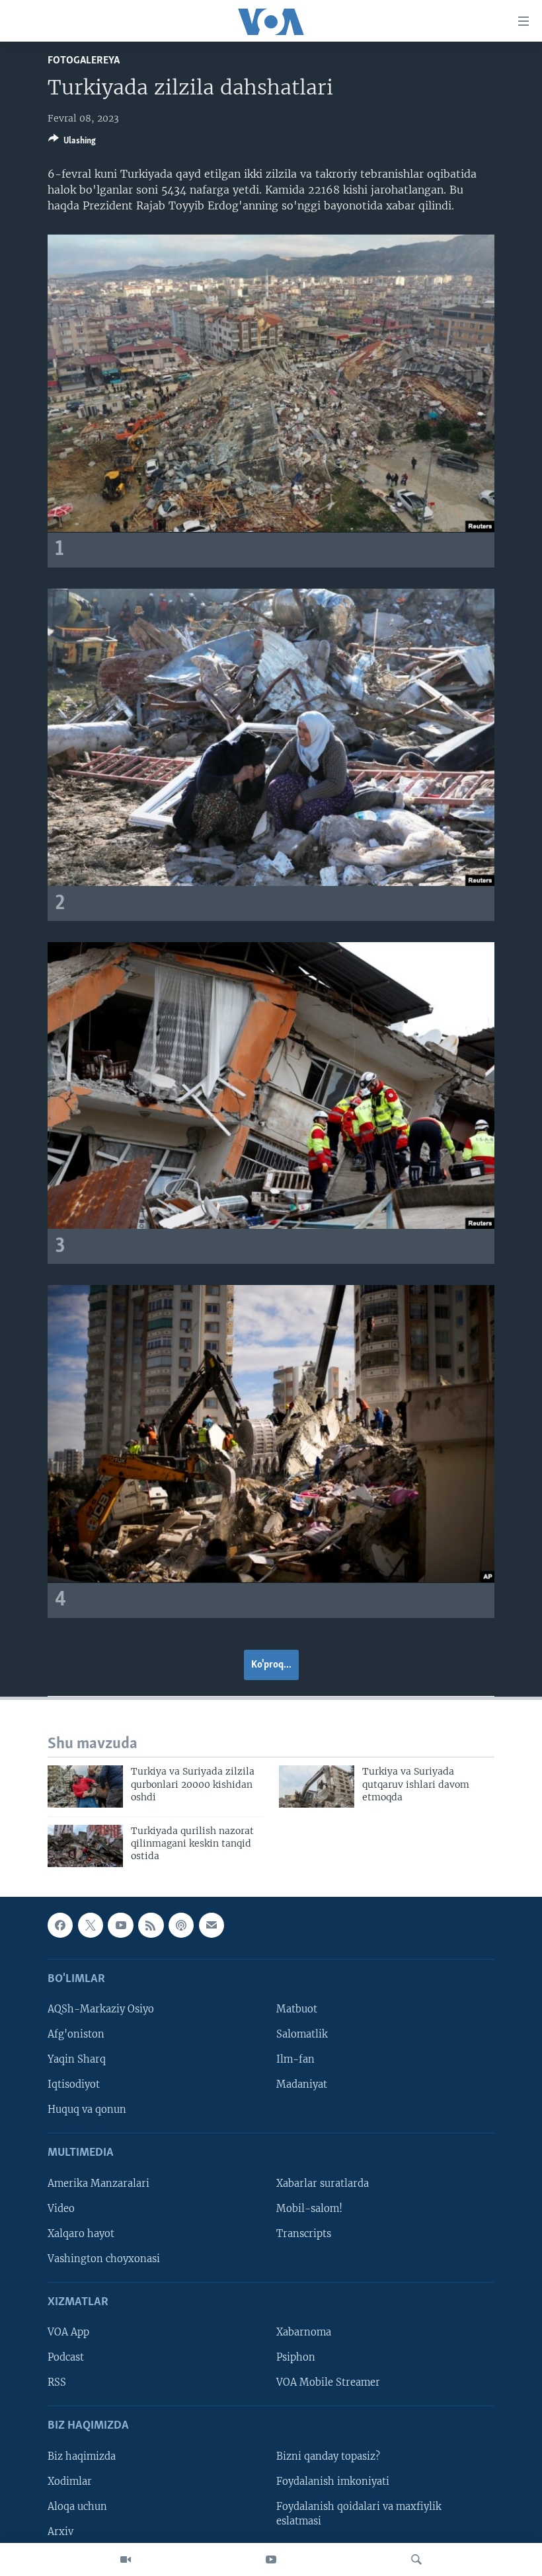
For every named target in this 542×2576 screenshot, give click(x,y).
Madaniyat (302, 2084)
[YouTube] (271, 2559)
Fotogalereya (84, 60)
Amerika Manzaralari (98, 2183)
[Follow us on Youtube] (120, 1925)
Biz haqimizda (82, 2456)
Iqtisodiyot (74, 2084)
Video (61, 2208)
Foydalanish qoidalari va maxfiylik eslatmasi (359, 2514)
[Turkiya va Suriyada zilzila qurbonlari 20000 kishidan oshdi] (85, 1786)
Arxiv (60, 2532)
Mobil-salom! (309, 2208)
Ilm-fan (295, 2059)
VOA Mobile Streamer (328, 2382)
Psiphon (296, 2357)
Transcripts (304, 2233)
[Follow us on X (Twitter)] (91, 1925)
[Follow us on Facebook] (60, 1925)
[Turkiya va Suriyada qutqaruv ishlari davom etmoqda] (317, 1786)
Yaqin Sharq (77, 2059)
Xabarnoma (304, 2332)
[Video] (126, 2559)
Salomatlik (302, 2034)
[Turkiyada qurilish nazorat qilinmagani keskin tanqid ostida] (85, 1846)
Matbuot (297, 2009)
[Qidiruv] (416, 2559)
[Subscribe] (212, 1925)
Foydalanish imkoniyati (333, 2481)
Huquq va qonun (87, 2110)
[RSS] (151, 1925)
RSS (57, 2382)
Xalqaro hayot (81, 2233)
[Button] (72, 143)
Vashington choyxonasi (104, 2259)
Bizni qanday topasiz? (328, 2456)
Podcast (66, 2357)
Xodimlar (70, 2481)
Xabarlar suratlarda (323, 2183)
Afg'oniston (76, 2034)
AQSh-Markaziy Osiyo (101, 2009)
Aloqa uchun (77, 2507)
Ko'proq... (271, 1665)
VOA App (68, 2332)
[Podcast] (181, 1925)
